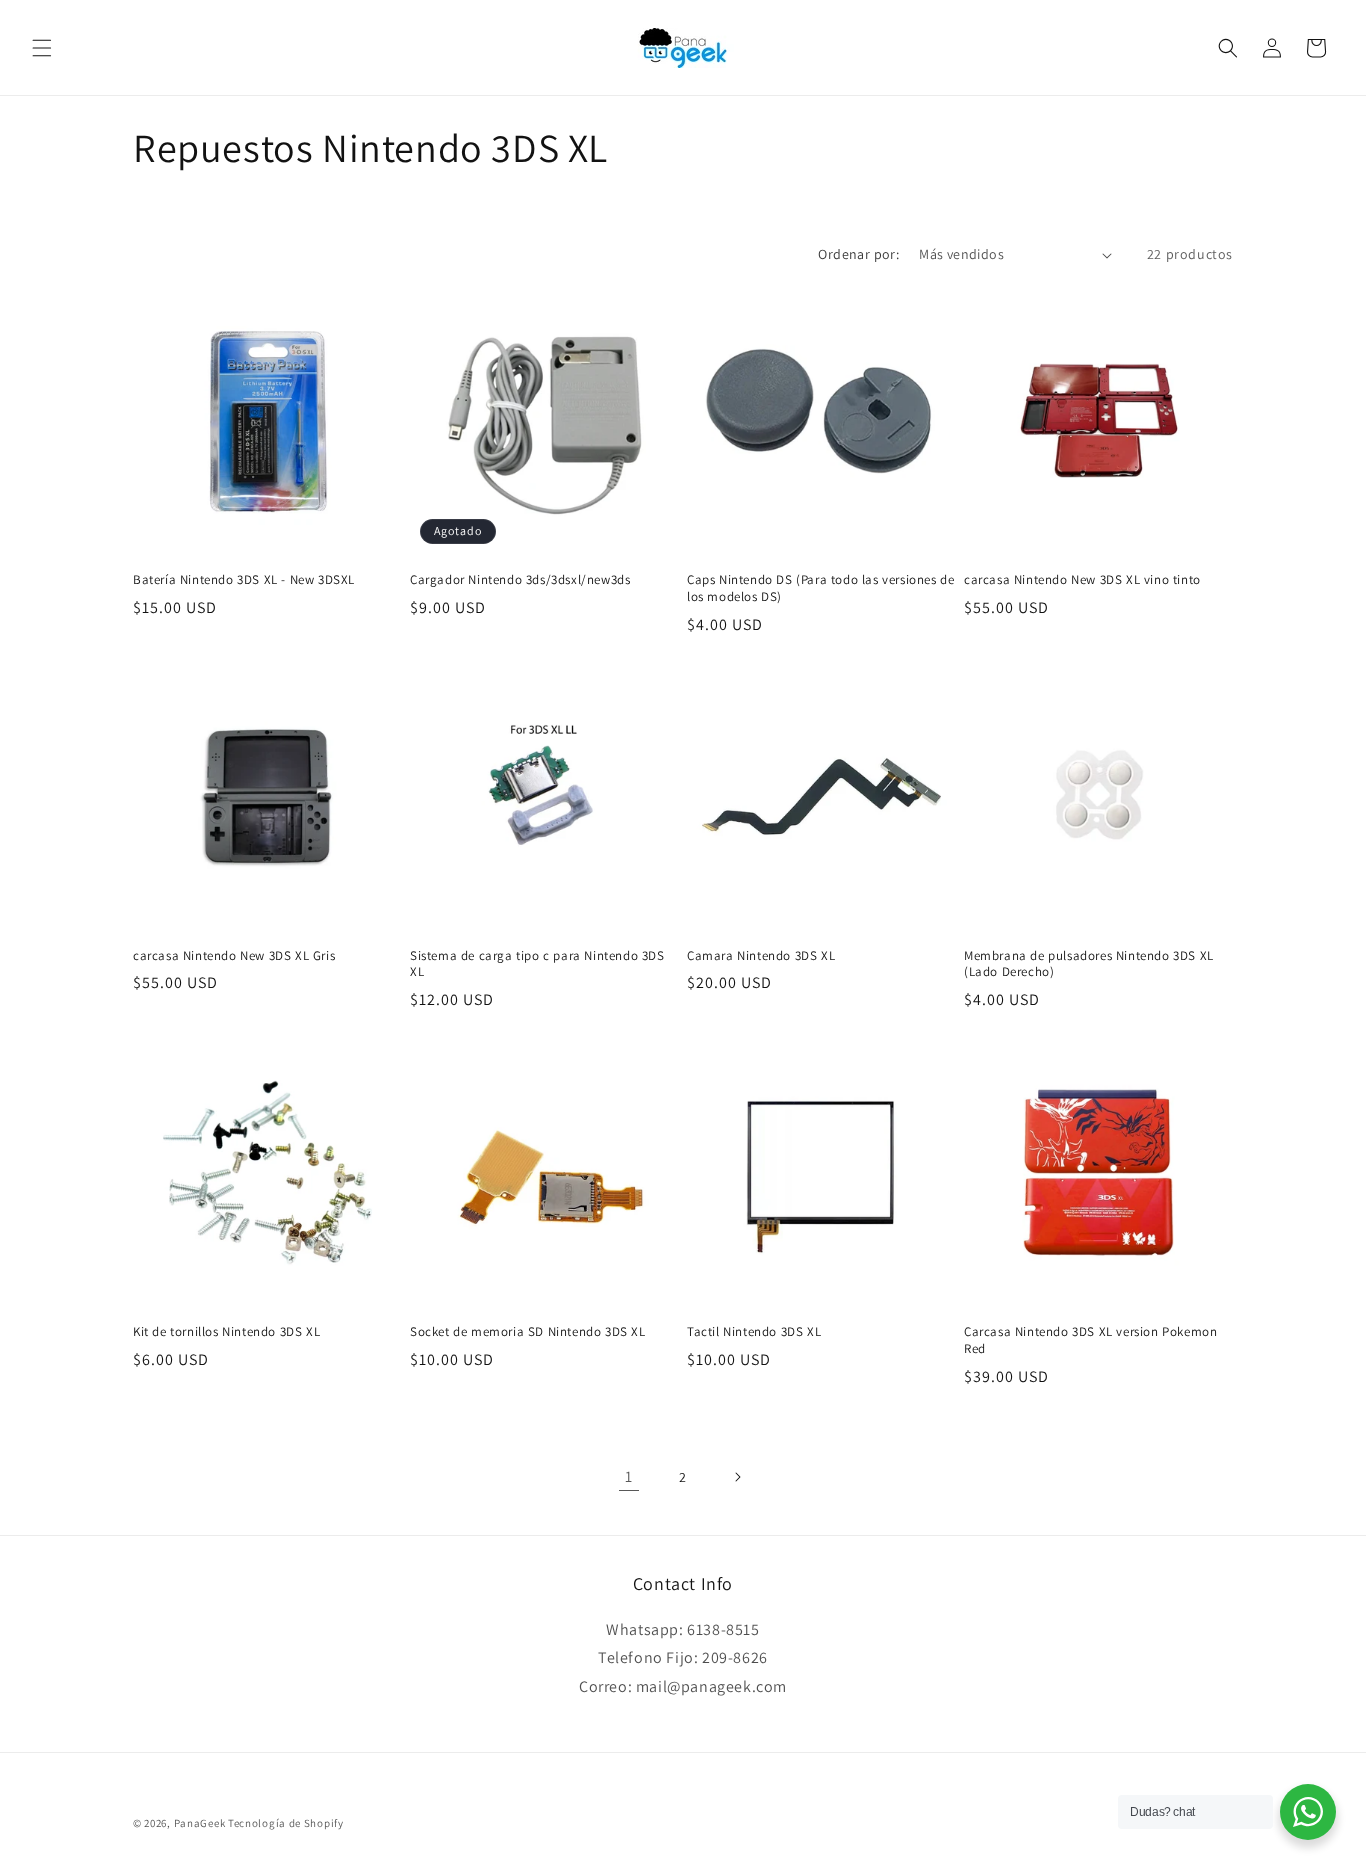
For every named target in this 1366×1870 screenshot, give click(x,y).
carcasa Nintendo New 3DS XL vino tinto (1082, 580)
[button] (42, 48)
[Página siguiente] (737, 1477)
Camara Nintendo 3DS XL (761, 956)
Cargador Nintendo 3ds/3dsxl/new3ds (520, 580)
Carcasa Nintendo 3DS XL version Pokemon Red (1090, 1340)
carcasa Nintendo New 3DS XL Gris (234, 956)
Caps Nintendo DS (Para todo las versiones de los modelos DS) (820, 588)
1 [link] (629, 1476)
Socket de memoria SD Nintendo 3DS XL (528, 1332)
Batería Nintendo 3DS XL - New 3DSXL (244, 580)
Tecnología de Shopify (286, 1823)
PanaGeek (200, 1823)
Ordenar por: (858, 254)
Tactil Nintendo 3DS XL (754, 1332)
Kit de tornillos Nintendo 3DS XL (226, 1332)
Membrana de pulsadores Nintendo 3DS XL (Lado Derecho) (1089, 964)
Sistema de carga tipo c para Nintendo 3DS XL (537, 964)
